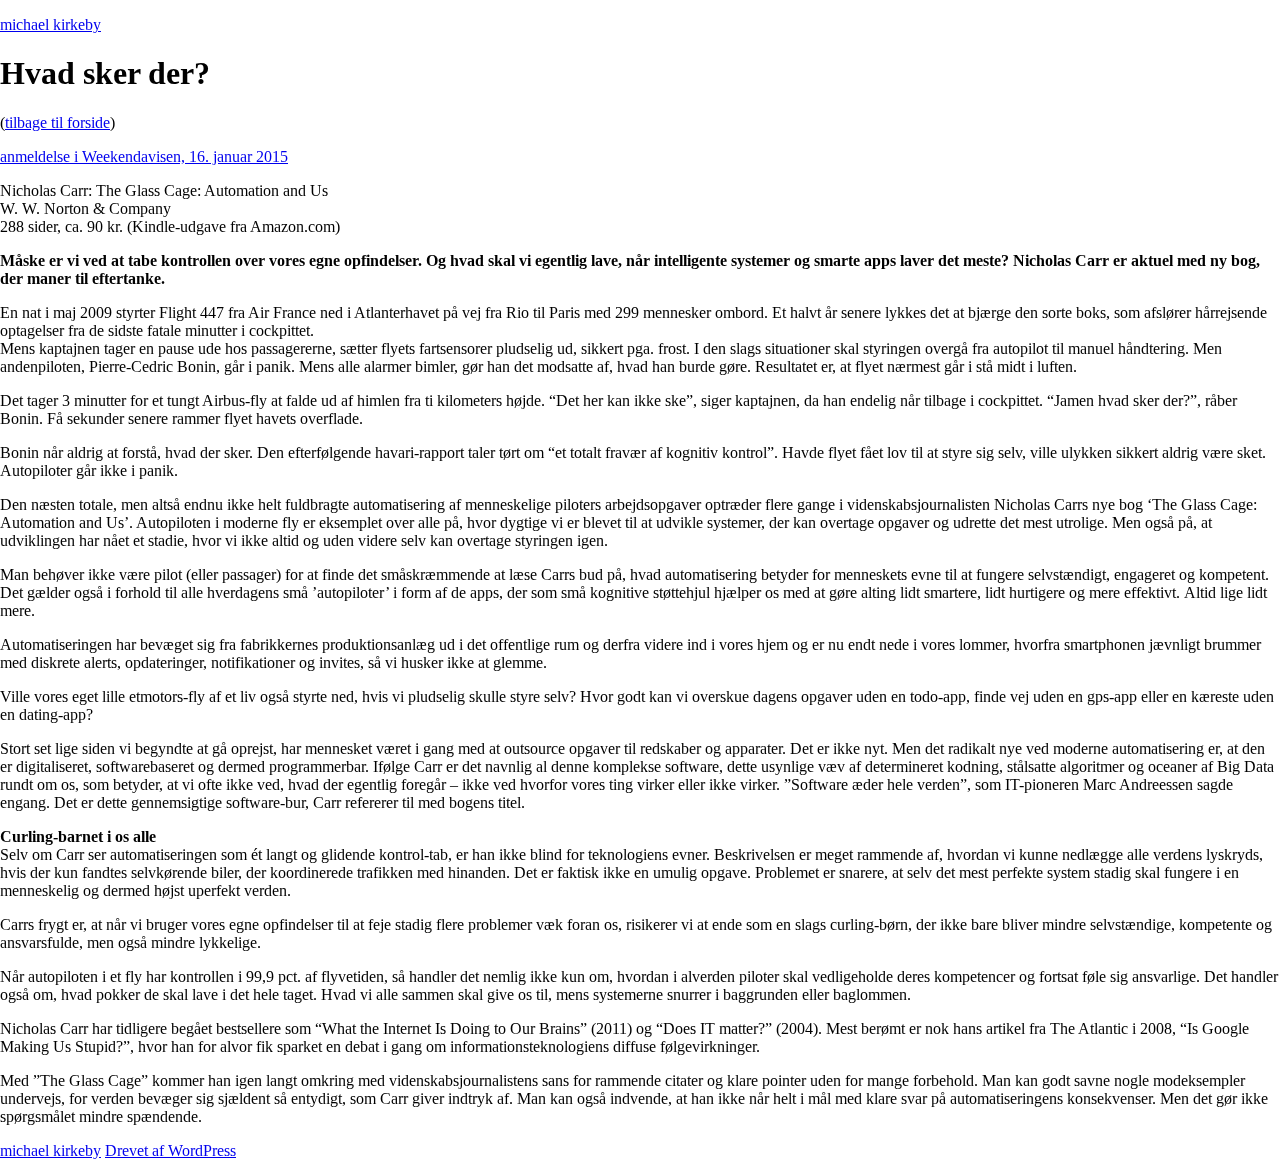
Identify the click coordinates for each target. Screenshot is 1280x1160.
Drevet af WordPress (170, 1150)
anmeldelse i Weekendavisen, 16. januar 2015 (144, 156)
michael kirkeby (50, 24)
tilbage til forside (57, 122)
